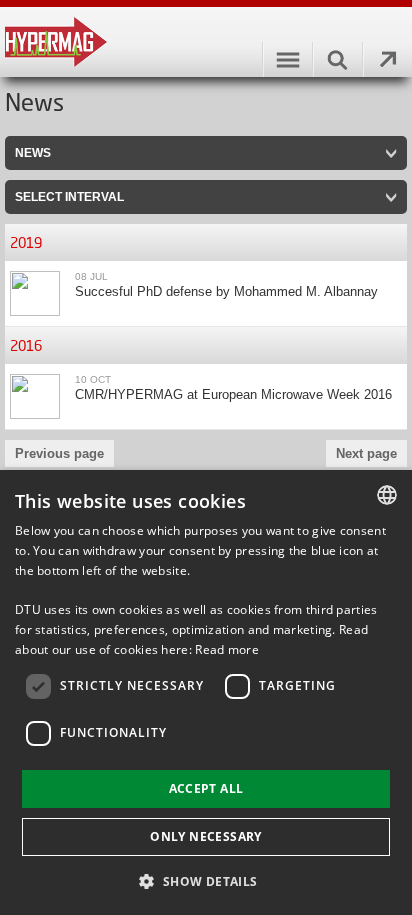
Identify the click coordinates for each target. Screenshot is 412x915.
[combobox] (387, 495)
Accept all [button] (206, 788)
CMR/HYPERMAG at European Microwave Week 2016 (233, 394)
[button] (205, 880)
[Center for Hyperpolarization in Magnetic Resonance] (206, 42)
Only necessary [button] (206, 836)
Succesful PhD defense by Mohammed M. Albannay (226, 291)
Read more (227, 649)
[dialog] (206, 692)
